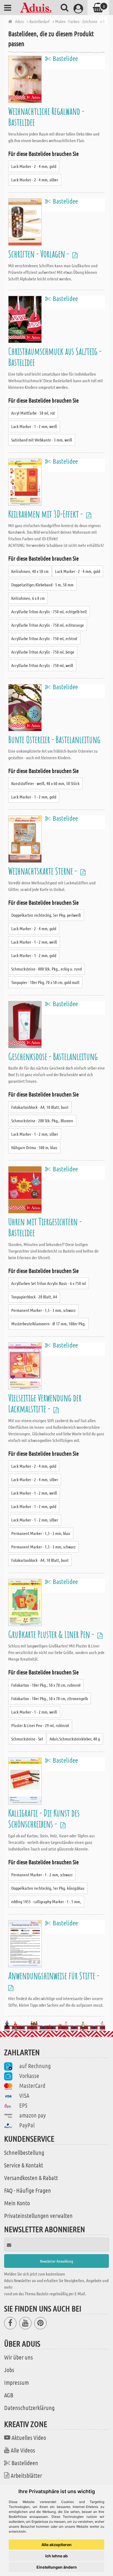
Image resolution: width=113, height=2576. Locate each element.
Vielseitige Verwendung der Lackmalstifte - (45, 1403)
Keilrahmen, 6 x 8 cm (28, 598)
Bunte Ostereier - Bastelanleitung (54, 739)
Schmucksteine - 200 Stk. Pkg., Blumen (42, 1120)
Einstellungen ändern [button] (57, 2567)
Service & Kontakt (24, 2165)
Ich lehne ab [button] (56, 2556)
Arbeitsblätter (26, 2475)
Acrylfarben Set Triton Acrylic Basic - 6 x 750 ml (49, 1283)
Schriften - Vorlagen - (39, 254)
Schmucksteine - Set (27, 1739)
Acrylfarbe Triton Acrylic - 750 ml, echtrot (44, 638)
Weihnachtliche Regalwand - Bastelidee (46, 116)
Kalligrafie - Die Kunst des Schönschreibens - (44, 1818)
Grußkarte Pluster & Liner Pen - (52, 1634)
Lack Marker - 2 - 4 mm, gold (34, 166)
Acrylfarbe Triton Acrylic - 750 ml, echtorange (48, 625)
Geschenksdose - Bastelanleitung (53, 1056)
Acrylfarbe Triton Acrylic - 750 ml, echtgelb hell (49, 611)
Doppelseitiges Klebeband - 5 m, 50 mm (42, 585)
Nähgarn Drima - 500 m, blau (34, 1147)
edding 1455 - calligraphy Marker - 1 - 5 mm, (46, 1901)
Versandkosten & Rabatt (31, 2178)
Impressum (16, 2382)
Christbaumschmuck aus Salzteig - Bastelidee (55, 357)
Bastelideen (25, 2463)
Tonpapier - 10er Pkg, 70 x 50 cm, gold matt (45, 982)
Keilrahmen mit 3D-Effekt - (46, 514)
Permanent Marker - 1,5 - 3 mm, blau (41, 1533)
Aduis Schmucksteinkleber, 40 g (75, 1739)
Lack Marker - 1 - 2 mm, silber (35, 1134)
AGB (9, 2395)
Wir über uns (19, 2357)
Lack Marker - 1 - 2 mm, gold (34, 797)
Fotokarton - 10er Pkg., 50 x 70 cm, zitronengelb (50, 1698)
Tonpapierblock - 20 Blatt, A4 (34, 1297)
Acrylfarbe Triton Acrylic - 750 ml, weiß (42, 665)
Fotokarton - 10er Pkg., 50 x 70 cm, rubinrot (46, 1685)
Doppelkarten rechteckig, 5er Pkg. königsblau (48, 1888)
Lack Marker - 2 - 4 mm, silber (35, 180)
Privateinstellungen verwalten (38, 2215)
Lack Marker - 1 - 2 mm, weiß (34, 426)
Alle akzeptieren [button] (56, 2545)
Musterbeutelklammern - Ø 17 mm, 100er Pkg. (48, 1324)
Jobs (9, 2370)
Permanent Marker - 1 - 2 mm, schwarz (42, 1875)
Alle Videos (23, 2450)
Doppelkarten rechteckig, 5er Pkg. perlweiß (46, 915)
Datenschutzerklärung (29, 2408)
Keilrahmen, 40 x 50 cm (30, 571)
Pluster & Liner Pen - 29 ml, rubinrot (40, 1725)
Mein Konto (17, 2203)
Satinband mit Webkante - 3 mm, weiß (42, 440)
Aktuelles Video (29, 2437)
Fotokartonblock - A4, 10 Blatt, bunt (40, 1107)
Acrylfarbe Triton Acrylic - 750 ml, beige (43, 652)
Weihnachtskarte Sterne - (43, 871)
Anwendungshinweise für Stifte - (55, 1975)
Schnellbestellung (24, 2152)
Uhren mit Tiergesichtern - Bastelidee (45, 1227)
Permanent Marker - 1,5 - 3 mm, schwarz (43, 1310)
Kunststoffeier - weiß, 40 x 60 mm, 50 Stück (45, 783)
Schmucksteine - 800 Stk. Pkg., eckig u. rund (46, 969)
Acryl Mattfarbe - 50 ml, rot (33, 413)
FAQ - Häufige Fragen (28, 2190)
